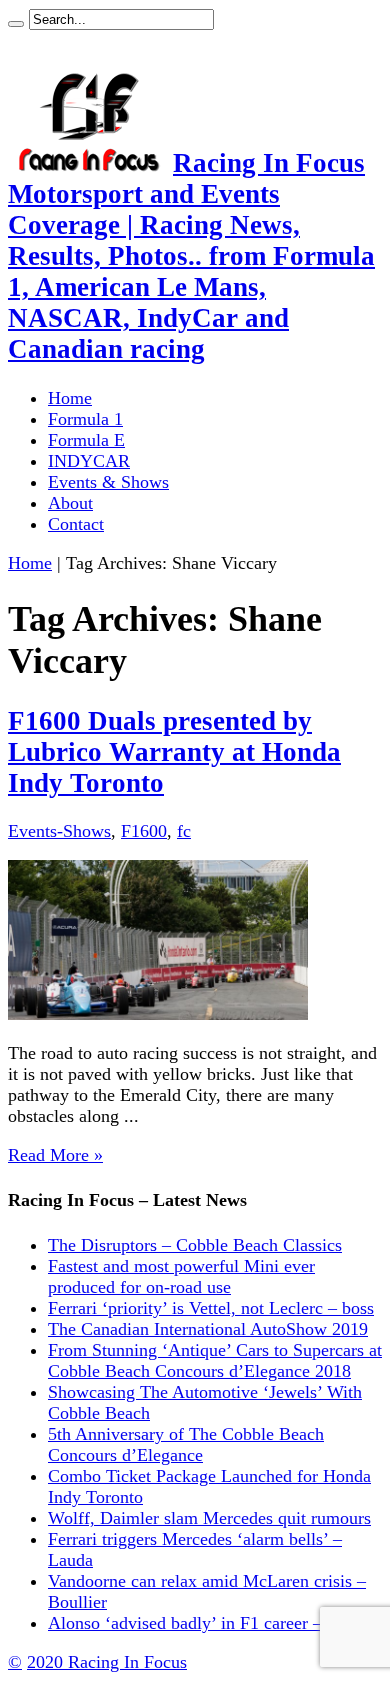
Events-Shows (59, 831)
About (70, 503)
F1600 (144, 831)
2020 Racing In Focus (107, 1662)
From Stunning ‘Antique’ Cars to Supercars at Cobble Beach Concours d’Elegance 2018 (215, 1360)
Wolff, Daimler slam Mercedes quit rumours (209, 1518)
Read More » (55, 1155)
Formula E (86, 440)
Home (70, 398)
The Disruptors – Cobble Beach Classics (195, 1245)
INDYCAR (89, 461)
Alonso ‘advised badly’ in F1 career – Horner (213, 1623)
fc (184, 831)
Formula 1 (85, 419)
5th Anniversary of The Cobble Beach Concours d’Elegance (186, 1444)
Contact (76, 524)
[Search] (16, 24)
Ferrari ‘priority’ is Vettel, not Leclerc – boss (211, 1308)
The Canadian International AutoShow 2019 (208, 1329)
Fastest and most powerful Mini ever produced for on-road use (181, 1276)
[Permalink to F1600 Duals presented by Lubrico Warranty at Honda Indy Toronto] (158, 1014)
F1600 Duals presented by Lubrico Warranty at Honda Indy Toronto (174, 752)
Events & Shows (108, 482)
